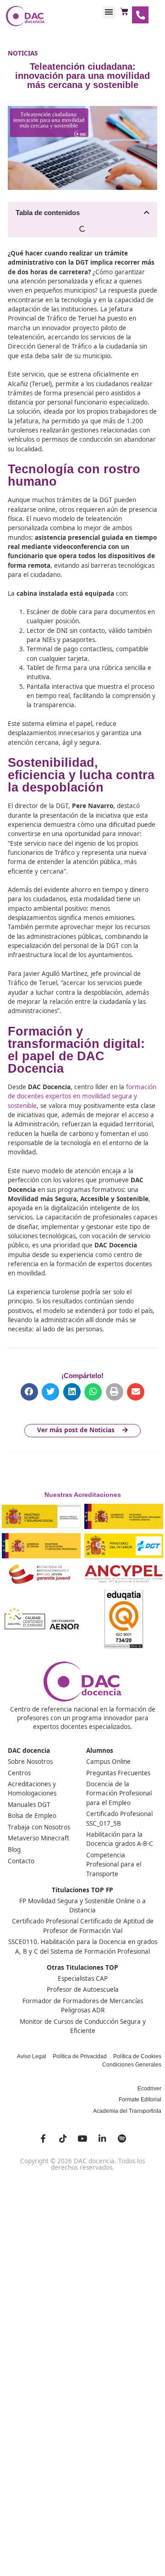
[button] (109, 12)
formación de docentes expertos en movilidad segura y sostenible (82, 1096)
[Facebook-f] (43, 2138)
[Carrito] (124, 12)
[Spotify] (122, 2138)
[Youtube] (82, 2138)
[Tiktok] (63, 2138)
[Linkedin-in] (102, 2138)
